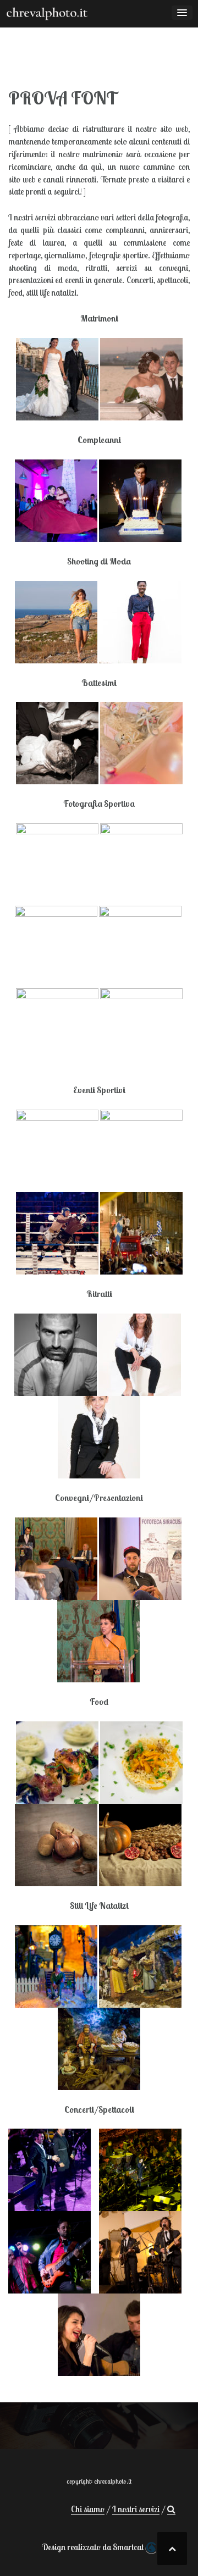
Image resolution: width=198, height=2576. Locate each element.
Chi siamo (88, 2509)
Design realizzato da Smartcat (94, 2547)
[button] (171, 2509)
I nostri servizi (136, 2509)
